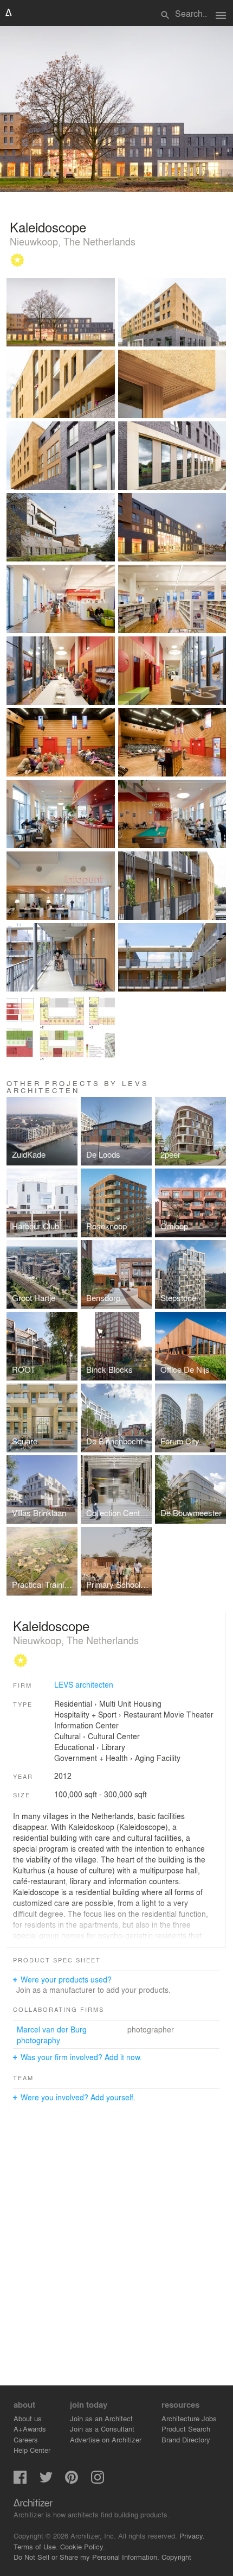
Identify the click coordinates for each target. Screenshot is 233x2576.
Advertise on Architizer (106, 2439)
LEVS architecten (84, 1684)
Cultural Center (114, 1736)
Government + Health (91, 1758)
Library (113, 1747)
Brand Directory (186, 2439)
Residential (73, 1703)
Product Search (186, 2429)
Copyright (176, 2557)
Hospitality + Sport (85, 1714)
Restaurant (143, 1714)
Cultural (67, 1736)
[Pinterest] (72, 2481)
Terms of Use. (36, 2546)
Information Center (86, 1725)
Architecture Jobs (189, 2418)
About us (28, 2418)
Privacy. (192, 2536)
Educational (74, 1747)
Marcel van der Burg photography (52, 2035)
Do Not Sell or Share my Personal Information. (86, 2557)
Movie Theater (189, 1714)
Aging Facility (158, 1758)
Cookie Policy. (83, 2546)
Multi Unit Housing (130, 1703)
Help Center (32, 2450)
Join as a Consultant (102, 2429)
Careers (26, 2439)
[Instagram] (98, 2481)
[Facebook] (20, 2481)
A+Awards (30, 2429)
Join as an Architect (101, 2418)
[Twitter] (46, 2481)
